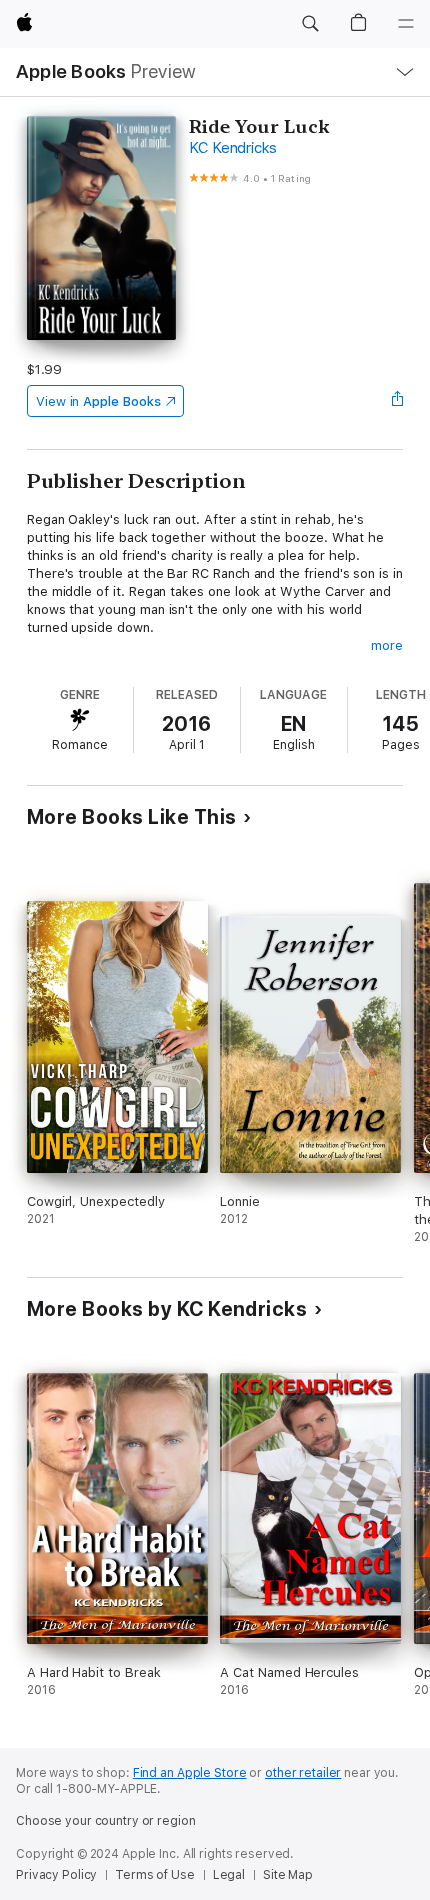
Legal (229, 1875)
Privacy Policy (56, 1875)
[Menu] (406, 24)
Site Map (288, 1875)
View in (98, 401)
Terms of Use (155, 1875)
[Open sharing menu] (397, 401)
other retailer (303, 1773)
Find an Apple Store (190, 1773)
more (387, 645)
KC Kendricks (233, 148)
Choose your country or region (106, 1821)
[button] (310, 24)
